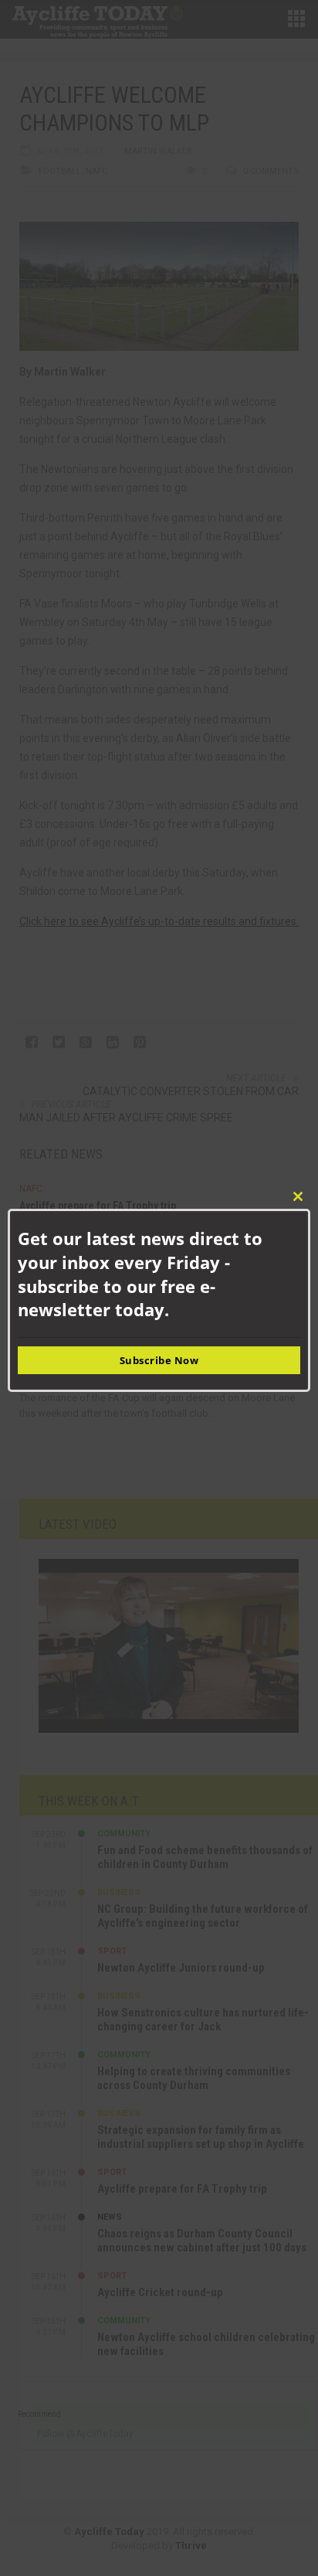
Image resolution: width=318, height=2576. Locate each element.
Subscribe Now (159, 1360)
